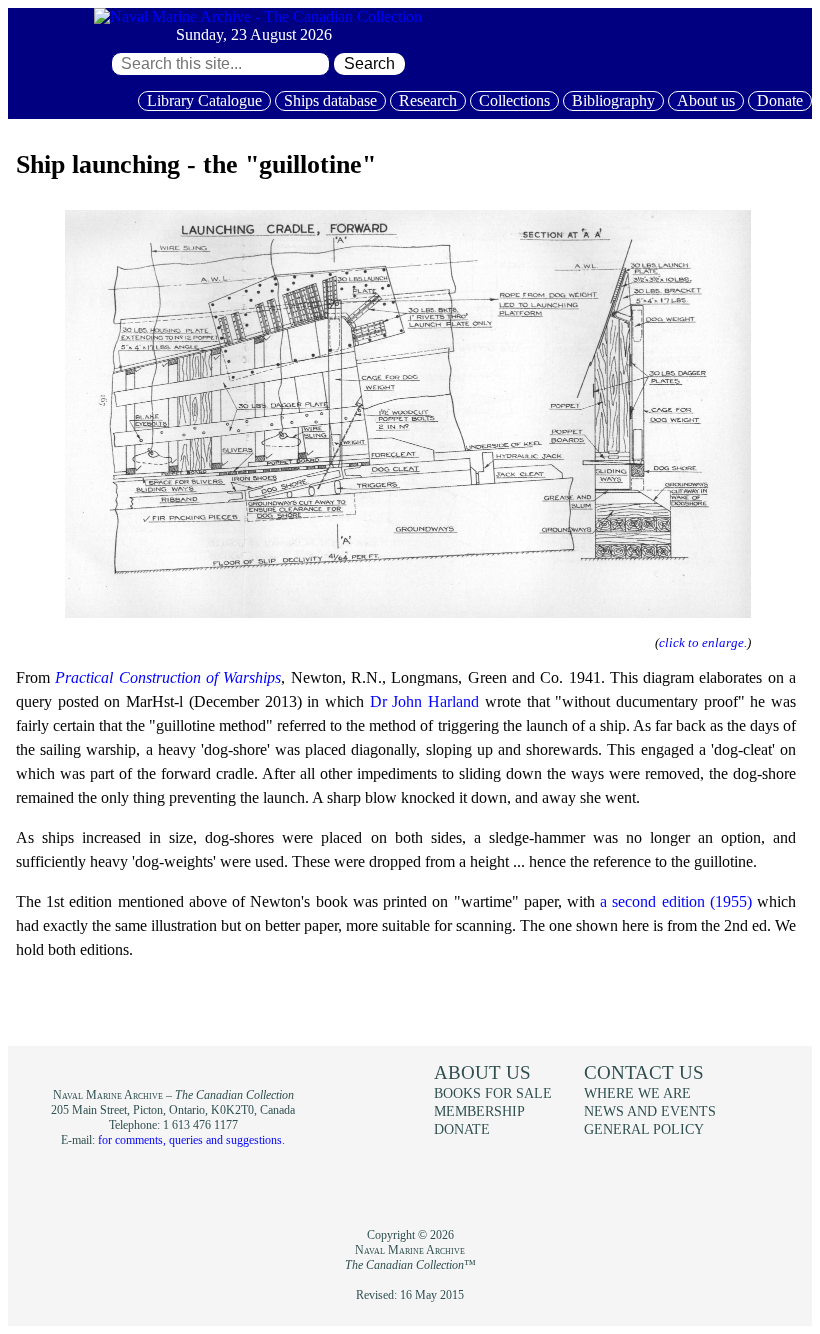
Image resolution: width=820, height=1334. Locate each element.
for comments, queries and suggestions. (191, 1140)
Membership (479, 1111)
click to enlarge (701, 642)
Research (428, 100)
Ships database (330, 100)
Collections (514, 100)
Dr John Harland (424, 701)
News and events (650, 1111)
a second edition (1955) (676, 901)
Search (369, 63)
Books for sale (493, 1093)
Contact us (644, 1072)
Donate (780, 100)
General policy (644, 1129)
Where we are (637, 1093)
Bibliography (613, 100)
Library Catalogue (204, 100)
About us (706, 100)
